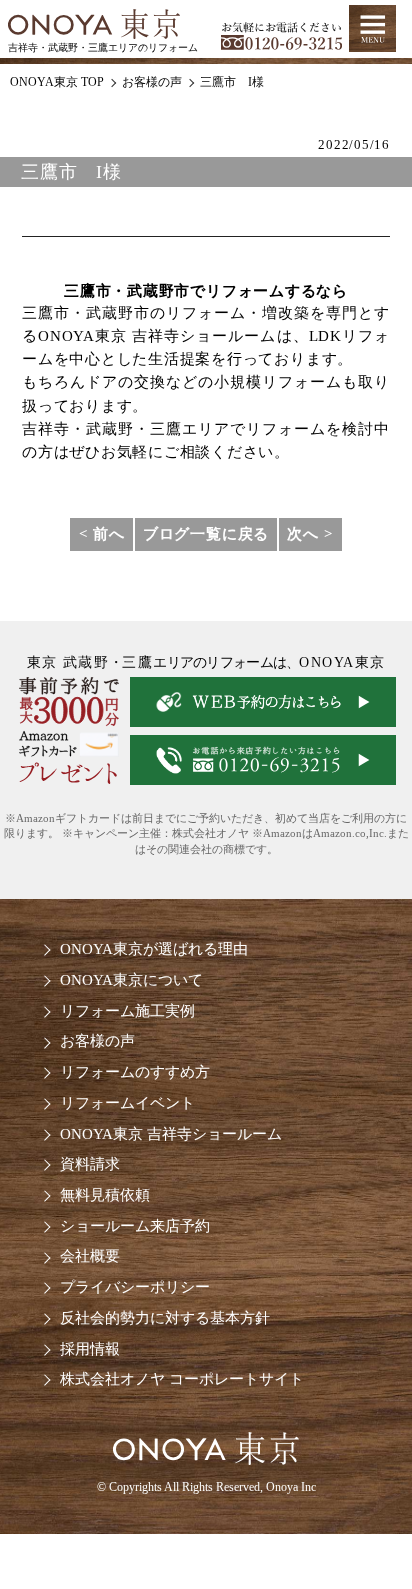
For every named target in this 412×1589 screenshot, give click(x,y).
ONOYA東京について (131, 979)
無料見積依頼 (105, 1194)
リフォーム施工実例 (127, 1010)
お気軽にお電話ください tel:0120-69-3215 (281, 29)
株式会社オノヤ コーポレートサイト (182, 1378)
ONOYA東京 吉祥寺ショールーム (171, 1133)
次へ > (310, 533)
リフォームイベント (127, 1102)
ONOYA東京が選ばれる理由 (154, 948)
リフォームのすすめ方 (135, 1071)
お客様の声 (97, 1040)
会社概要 (90, 1255)
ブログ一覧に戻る (206, 533)
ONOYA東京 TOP (57, 82)
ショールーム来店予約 (135, 1225)
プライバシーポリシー (135, 1286)
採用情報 (90, 1348)
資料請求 (90, 1163)
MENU (372, 28)
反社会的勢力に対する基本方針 (165, 1317)
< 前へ (102, 533)
